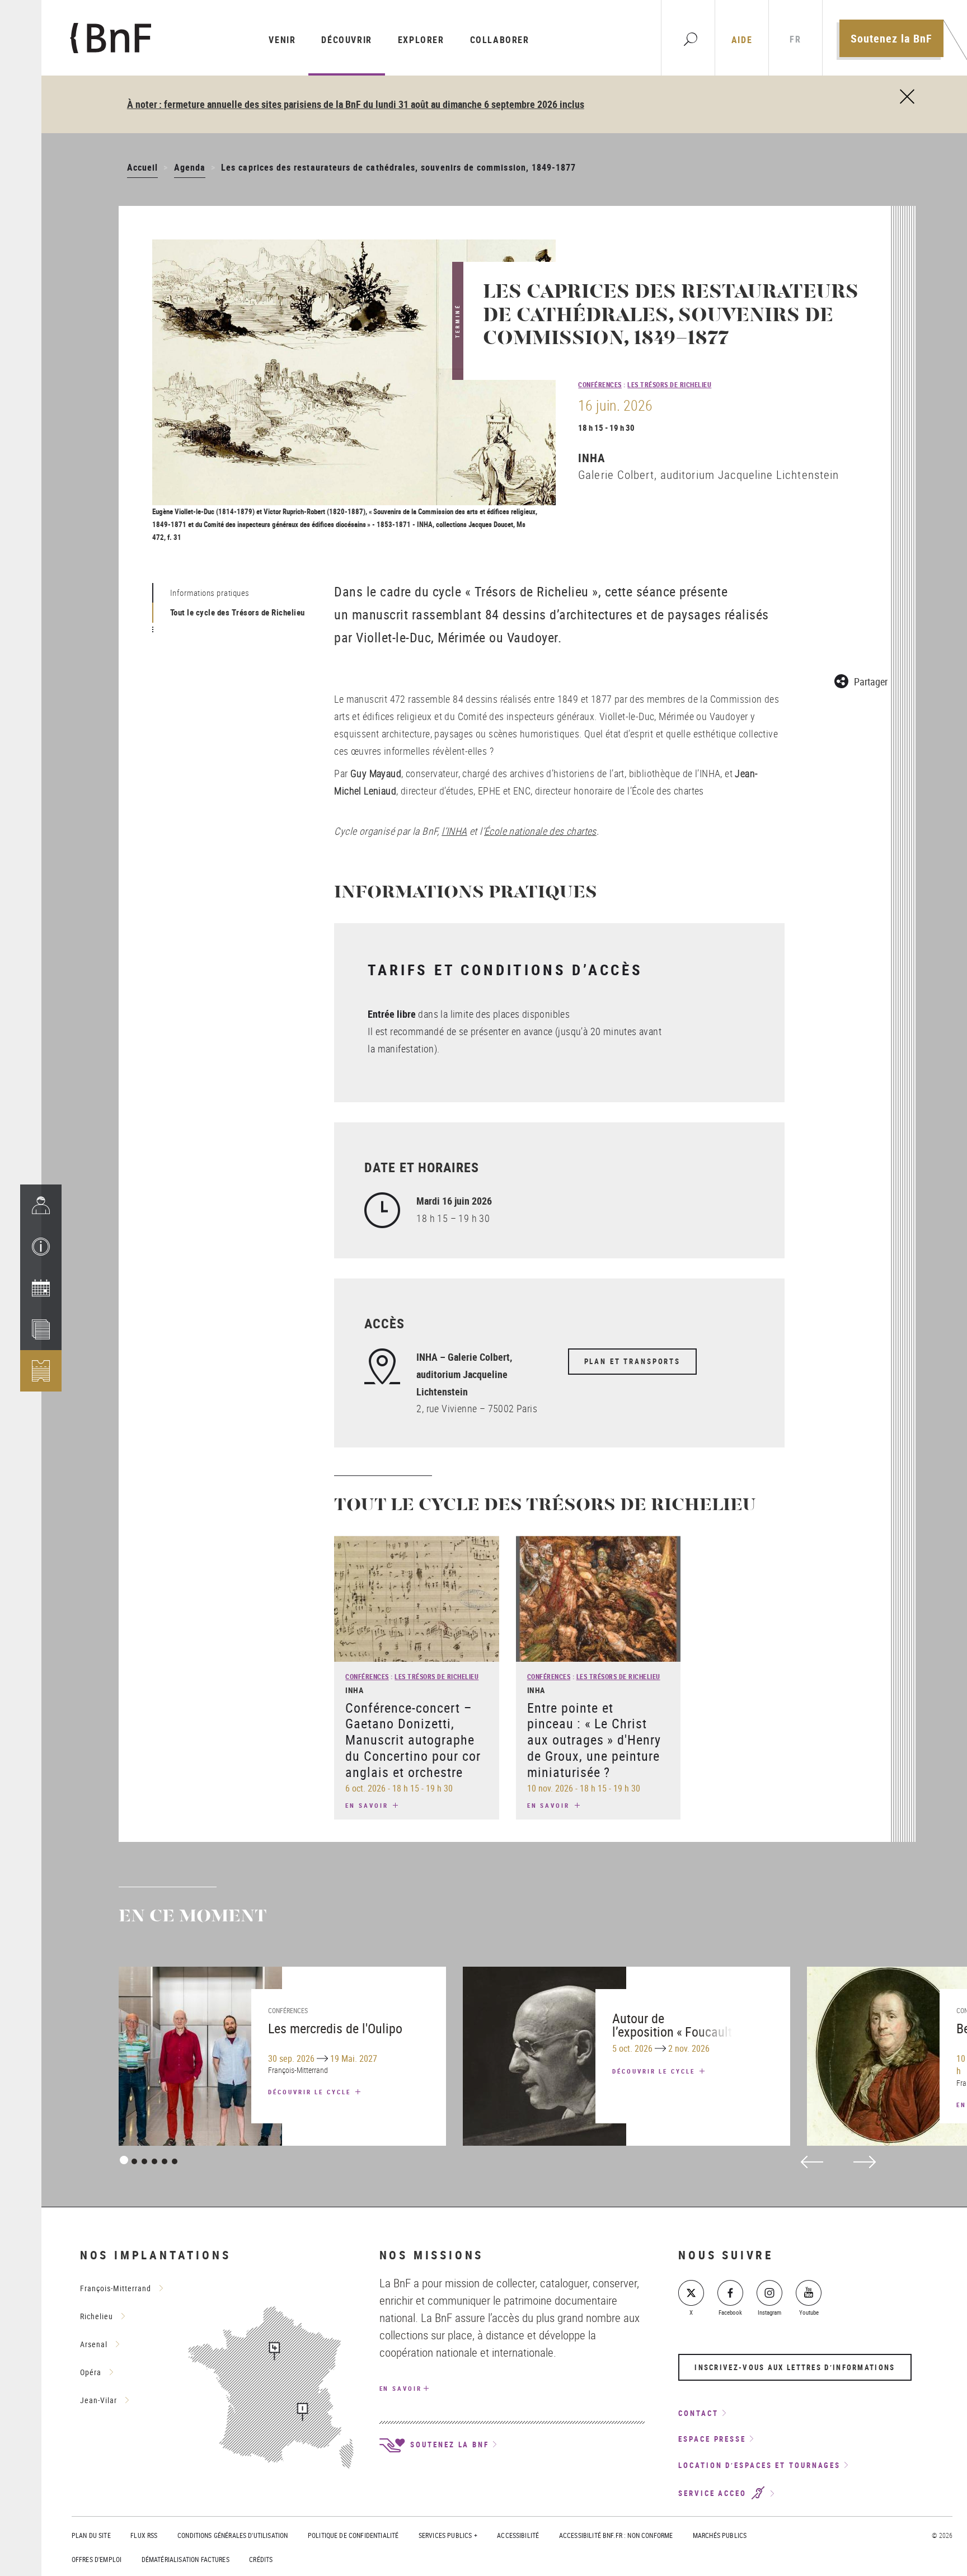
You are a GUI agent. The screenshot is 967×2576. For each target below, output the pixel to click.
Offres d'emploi (97, 2559)
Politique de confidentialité (353, 2535)
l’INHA (454, 831)
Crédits (261, 2559)
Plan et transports (632, 1361)
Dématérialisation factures (186, 2559)
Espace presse (712, 2439)
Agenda (190, 167)
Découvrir (346, 40)
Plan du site (91, 2535)
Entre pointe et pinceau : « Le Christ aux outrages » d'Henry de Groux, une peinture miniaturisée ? (594, 1740)
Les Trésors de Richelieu (669, 384)
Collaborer (500, 40)
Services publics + (448, 2535)
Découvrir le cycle (311, 2092)
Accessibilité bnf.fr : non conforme (616, 2535)
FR (795, 39)
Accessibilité (518, 2535)
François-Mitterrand (116, 2288)
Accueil (142, 167)
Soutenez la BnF (891, 38)
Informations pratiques (210, 593)
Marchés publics (720, 2535)
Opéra (91, 2372)
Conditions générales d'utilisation (233, 2535)
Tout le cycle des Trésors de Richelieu (238, 612)
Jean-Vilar (98, 2400)
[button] (41, 1247)
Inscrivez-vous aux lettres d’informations (795, 2367)
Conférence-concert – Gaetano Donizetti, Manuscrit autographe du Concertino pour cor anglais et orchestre (413, 1740)
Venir (282, 40)
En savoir (368, 1805)
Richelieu (97, 2316)
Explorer (421, 40)
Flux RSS (144, 2535)
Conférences (600, 384)
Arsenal (94, 2344)
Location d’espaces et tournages (759, 2465)
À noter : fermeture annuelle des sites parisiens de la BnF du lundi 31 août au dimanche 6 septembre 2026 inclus (356, 104)
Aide (742, 40)
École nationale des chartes (540, 831)
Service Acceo (714, 2494)
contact (698, 2413)
